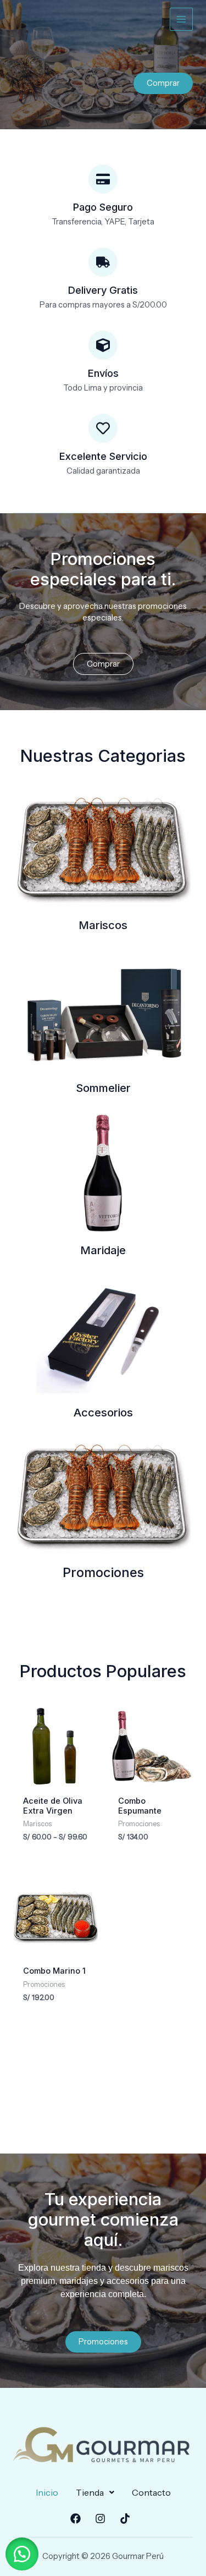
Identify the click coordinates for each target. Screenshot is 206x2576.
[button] (95, 2492)
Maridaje (103, 1250)
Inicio (47, 2492)
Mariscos (103, 925)
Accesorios (103, 1413)
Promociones (103, 1572)
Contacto (151, 2492)
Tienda (90, 2492)
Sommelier (103, 1088)
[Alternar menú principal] (181, 19)
